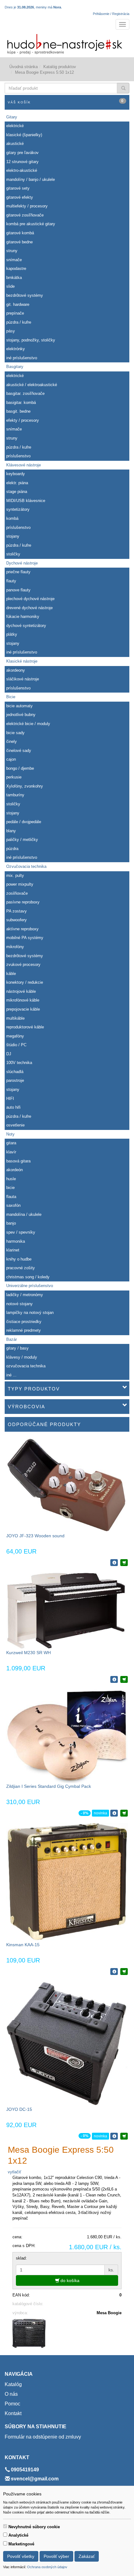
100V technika (19, 1063)
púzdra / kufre (19, 322)
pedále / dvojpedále (24, 822)
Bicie (11, 697)
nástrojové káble (21, 991)
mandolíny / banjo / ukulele (31, 179)
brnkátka (14, 278)
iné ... (11, 1375)
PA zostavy (17, 911)
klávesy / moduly (22, 1357)
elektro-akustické (22, 170)
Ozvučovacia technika (26, 866)
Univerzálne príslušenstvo (30, 1286)
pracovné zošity (21, 1268)
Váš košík (66, 101)
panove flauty (18, 590)
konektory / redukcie (25, 982)
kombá (12, 518)
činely (12, 741)
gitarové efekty (20, 197)
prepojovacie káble (23, 1009)
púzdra (12, 849)
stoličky (13, 554)
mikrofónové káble (23, 1000)
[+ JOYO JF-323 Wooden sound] (124, 1563)
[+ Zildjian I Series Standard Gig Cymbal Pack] (124, 1813)
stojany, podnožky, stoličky (31, 340)
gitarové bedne (19, 242)
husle (11, 1179)
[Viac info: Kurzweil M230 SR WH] (114, 1679)
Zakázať (87, 2556)
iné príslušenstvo (22, 358)
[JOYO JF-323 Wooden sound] (67, 1485)
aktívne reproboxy (22, 929)
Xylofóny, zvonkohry (25, 786)
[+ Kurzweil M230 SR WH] (124, 1679)
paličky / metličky (22, 840)
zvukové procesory (23, 965)
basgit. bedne (18, 411)
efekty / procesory (23, 420)
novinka (100, 1813)
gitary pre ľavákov (22, 153)
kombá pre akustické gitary (31, 224)
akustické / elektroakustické (32, 385)
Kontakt (13, 2413)
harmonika (16, 1241)
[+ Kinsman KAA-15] (124, 1972)
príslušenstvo (18, 456)
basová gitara (18, 1161)
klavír (11, 1152)
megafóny (15, 1036)
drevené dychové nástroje (29, 608)
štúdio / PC (16, 1045)
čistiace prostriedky (24, 1322)
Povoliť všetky (21, 2556)
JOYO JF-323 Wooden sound (35, 1536)
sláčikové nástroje (23, 679)
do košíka (69, 2280)
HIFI (10, 1099)
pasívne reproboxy (23, 902)
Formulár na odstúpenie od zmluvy (43, 2437)
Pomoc (12, 2404)
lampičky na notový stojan (30, 1313)
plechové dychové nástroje (30, 599)
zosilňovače (17, 893)
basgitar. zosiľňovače (25, 393)
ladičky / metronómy (25, 1295)
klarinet (13, 1250)
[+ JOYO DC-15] (124, 2136)
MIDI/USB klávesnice (26, 501)
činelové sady (19, 751)
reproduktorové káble (25, 1027)
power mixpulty (20, 884)
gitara (11, 1143)
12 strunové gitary (22, 162)
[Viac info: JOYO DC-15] (114, 2136)
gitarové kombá (20, 233)
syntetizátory (18, 509)
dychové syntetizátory (26, 626)
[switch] (5, 2526)
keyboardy (16, 474)
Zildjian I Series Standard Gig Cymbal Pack (49, 1786)
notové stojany (19, 1304)
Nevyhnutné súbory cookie (34, 2527)
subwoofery (17, 920)
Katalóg (13, 2384)
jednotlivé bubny (21, 715)
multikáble (15, 1018)
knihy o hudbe (19, 1259)
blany (11, 831)
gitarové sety (18, 188)
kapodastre (16, 269)
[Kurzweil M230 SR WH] (67, 1611)
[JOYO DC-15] (67, 2043)
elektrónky (16, 349)
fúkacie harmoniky (23, 617)
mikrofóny (15, 947)
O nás (11, 2394)
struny (12, 251)
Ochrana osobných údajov (47, 2567)
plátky (12, 634)
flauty (11, 581)
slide (10, 286)
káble (11, 974)
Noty (10, 1134)
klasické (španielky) (24, 135)
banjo (11, 1223)
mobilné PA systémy (25, 938)
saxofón (13, 1205)
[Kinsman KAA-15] (67, 1882)
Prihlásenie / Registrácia (111, 14)
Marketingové (21, 2544)
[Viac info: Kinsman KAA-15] (114, 1972)
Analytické (18, 2535)
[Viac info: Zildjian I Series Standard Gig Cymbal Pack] (114, 1813)
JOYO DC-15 (19, 2109)
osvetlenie (15, 1125)
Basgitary (15, 367)
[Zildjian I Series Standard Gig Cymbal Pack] (67, 1736)
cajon (11, 759)
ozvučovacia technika (26, 1366)
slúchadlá (15, 1072)
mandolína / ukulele (24, 1214)
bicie (10, 1188)
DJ (9, 1054)
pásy (11, 331)
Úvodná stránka (24, 67)
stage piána (17, 492)
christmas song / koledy (28, 1277)
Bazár (12, 1339)
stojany (13, 536)
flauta (11, 1197)
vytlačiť (14, 2172)
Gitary (12, 117)
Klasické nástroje (22, 661)
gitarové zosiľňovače (25, 215)
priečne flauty (18, 572)
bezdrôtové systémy (25, 295)
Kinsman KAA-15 (23, 1945)
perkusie (14, 777)
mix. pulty (15, 875)
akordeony (16, 670)
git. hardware (18, 304)
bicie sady (15, 733)
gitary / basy (17, 1348)
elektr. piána (17, 483)
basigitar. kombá (21, 403)
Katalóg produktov (60, 67)
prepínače (15, 313)
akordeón (14, 1170)
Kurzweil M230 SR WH (29, 1653)
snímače (14, 260)
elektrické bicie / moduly (28, 724)
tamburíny (15, 795)
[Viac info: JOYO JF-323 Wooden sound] (114, 1563)
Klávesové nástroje (24, 465)
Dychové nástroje (22, 563)
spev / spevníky (21, 1232)
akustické (15, 144)
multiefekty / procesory (27, 206)
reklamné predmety (24, 1330)
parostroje (15, 1080)
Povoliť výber (56, 2556)
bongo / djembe (20, 768)
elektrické (15, 126)
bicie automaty (19, 706)
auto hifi (13, 1107)
